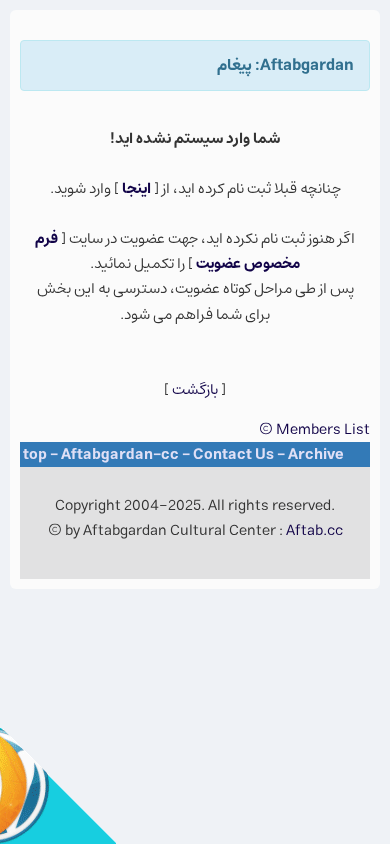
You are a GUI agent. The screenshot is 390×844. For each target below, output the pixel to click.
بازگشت (195, 389)
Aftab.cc (314, 530)
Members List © (314, 429)
